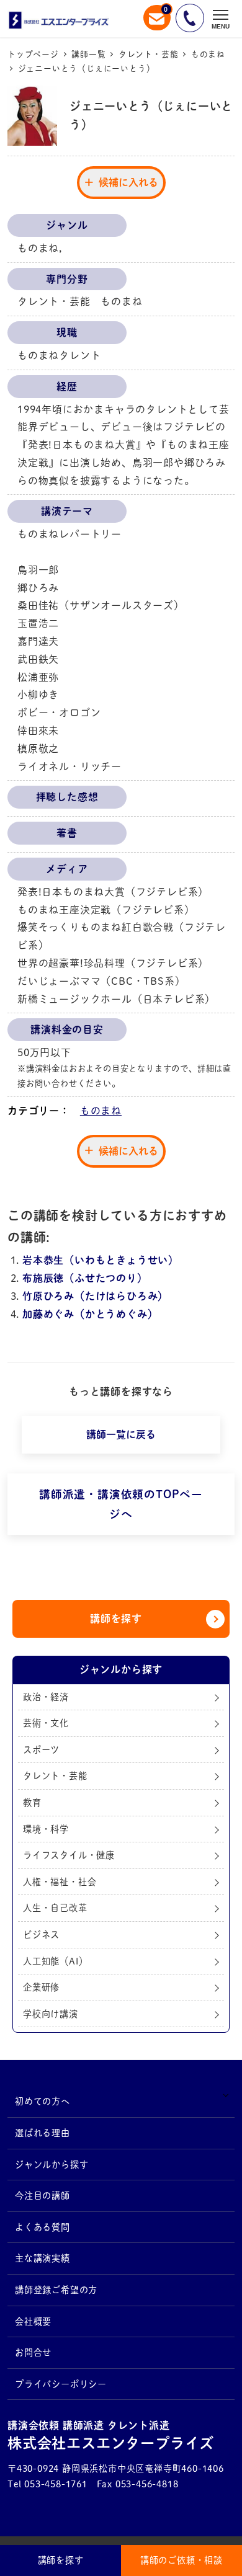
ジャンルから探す (52, 2165)
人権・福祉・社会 (60, 1882)
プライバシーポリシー (61, 2384)
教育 (32, 1802)
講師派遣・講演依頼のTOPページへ (121, 1504)
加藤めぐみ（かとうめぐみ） (90, 1314)
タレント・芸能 (55, 1776)
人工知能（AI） (55, 1961)
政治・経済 (46, 1697)
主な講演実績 (43, 2258)
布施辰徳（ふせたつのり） (85, 1278)
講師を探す (116, 1619)
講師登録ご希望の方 (56, 2290)
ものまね (101, 1111)
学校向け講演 (51, 2014)
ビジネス (41, 1934)
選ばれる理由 (43, 2133)
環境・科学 (46, 1829)
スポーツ (41, 1750)
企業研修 (41, 1987)
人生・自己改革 (55, 1908)
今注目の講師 (43, 2196)
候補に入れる (128, 182)
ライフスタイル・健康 (69, 1855)
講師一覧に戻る (121, 1434)
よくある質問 (43, 2227)
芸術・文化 (46, 1723)
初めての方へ (43, 2101)
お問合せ (33, 2352)
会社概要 (33, 2321)
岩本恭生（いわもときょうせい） (101, 1260)
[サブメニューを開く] (226, 2094)
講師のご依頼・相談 (181, 2560)
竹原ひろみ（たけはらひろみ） (95, 1296)
